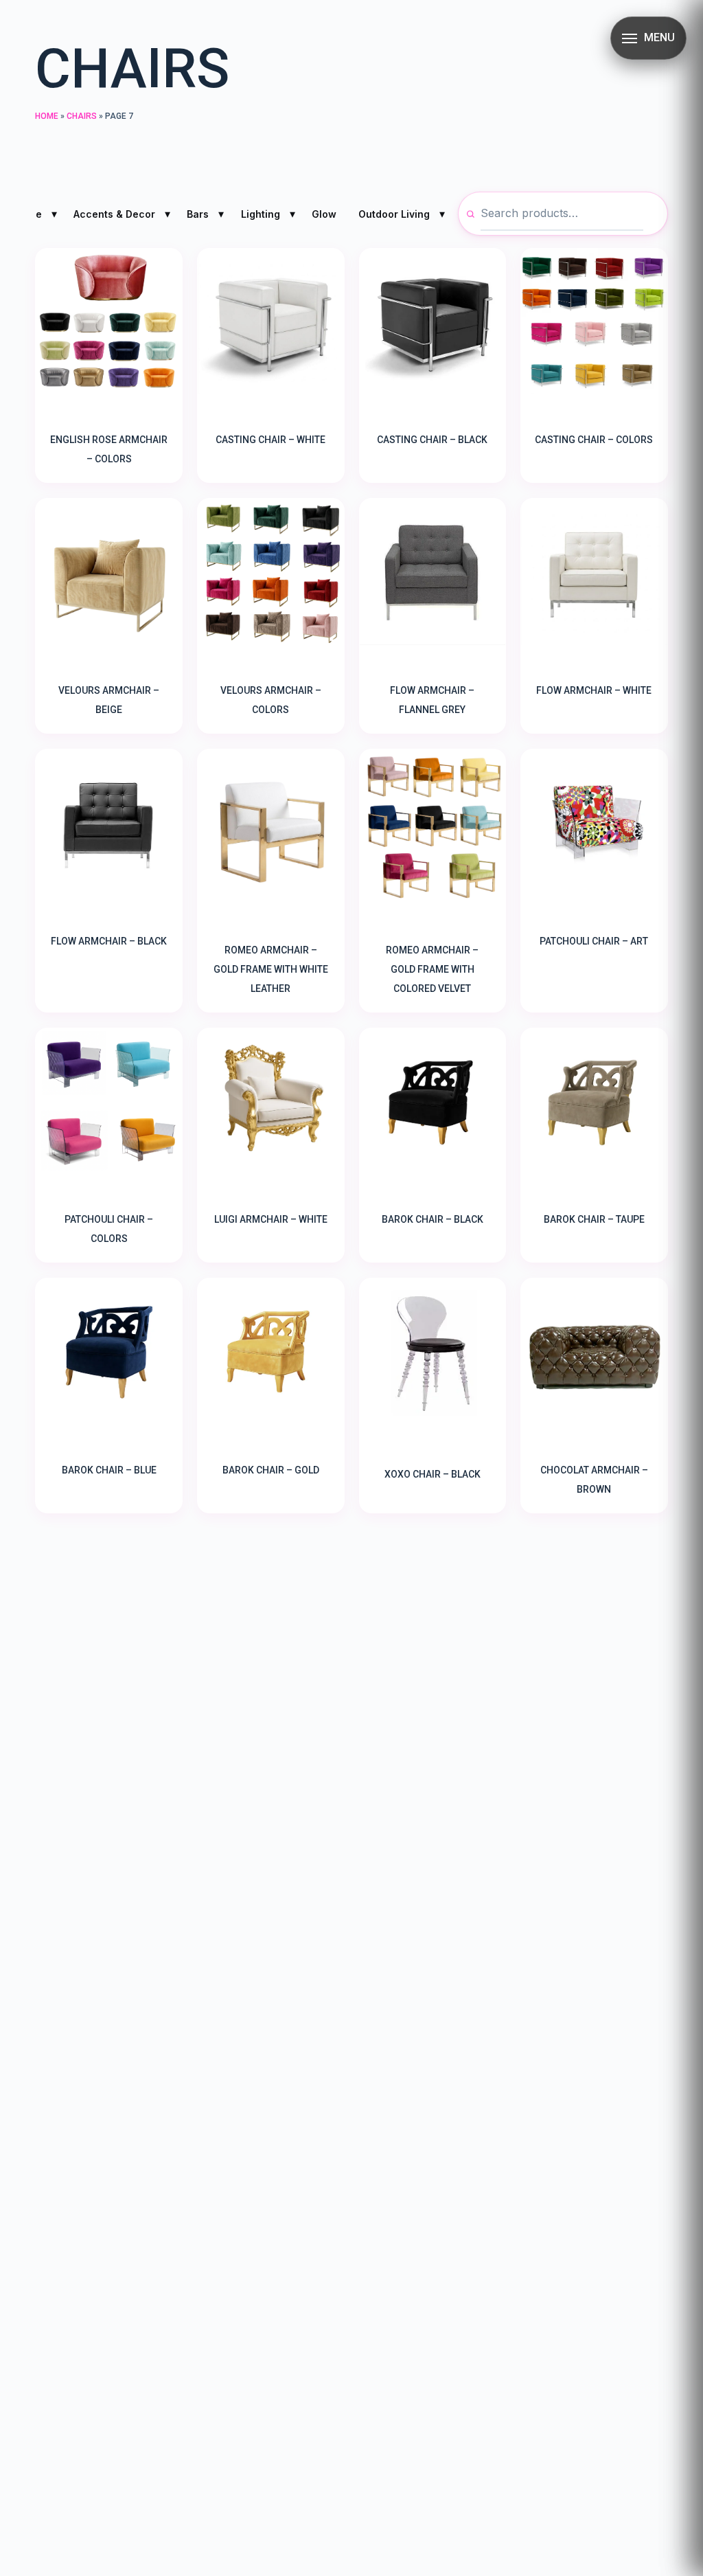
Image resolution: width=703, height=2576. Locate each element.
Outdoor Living (394, 214)
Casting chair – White (270, 440)
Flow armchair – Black (109, 941)
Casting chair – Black (432, 440)
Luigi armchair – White (271, 1219)
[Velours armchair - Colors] (271, 572)
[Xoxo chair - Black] (433, 1354)
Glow (324, 214)
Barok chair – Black (433, 1219)
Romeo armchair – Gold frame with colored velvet (432, 969)
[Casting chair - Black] (433, 322)
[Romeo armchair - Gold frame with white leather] (271, 827)
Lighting (261, 214)
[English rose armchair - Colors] (109, 322)
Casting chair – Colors (594, 440)
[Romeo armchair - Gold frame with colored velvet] (433, 827)
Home (47, 116)
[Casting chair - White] (271, 322)
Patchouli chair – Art (594, 941)
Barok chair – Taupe (594, 1219)
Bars (198, 214)
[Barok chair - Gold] (271, 1352)
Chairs (82, 116)
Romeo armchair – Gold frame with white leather (271, 969)
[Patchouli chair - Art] (594, 823)
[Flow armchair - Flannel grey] (433, 572)
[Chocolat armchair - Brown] (594, 1352)
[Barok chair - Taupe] (594, 1101)
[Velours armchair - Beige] (109, 572)
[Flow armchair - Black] (109, 823)
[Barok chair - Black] (433, 1101)
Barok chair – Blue (109, 1470)
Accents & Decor (114, 214)
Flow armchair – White (594, 690)
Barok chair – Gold (271, 1470)
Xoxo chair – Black (433, 1474)
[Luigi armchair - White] (271, 1101)
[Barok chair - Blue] (109, 1352)
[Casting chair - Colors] (594, 322)
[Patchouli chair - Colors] (109, 1101)
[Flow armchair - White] (594, 572)
